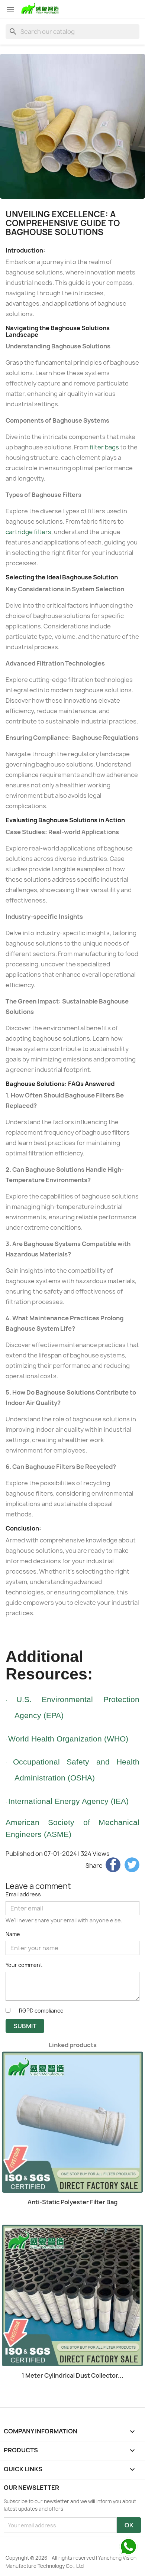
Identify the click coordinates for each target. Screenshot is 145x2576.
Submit (25, 2026)
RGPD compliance (41, 2011)
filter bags (104, 447)
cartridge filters (28, 532)
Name (13, 1934)
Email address (23, 1894)
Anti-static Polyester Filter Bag (72, 2202)
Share (113, 1865)
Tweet (132, 1865)
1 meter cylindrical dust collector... (72, 2375)
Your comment (24, 1965)
